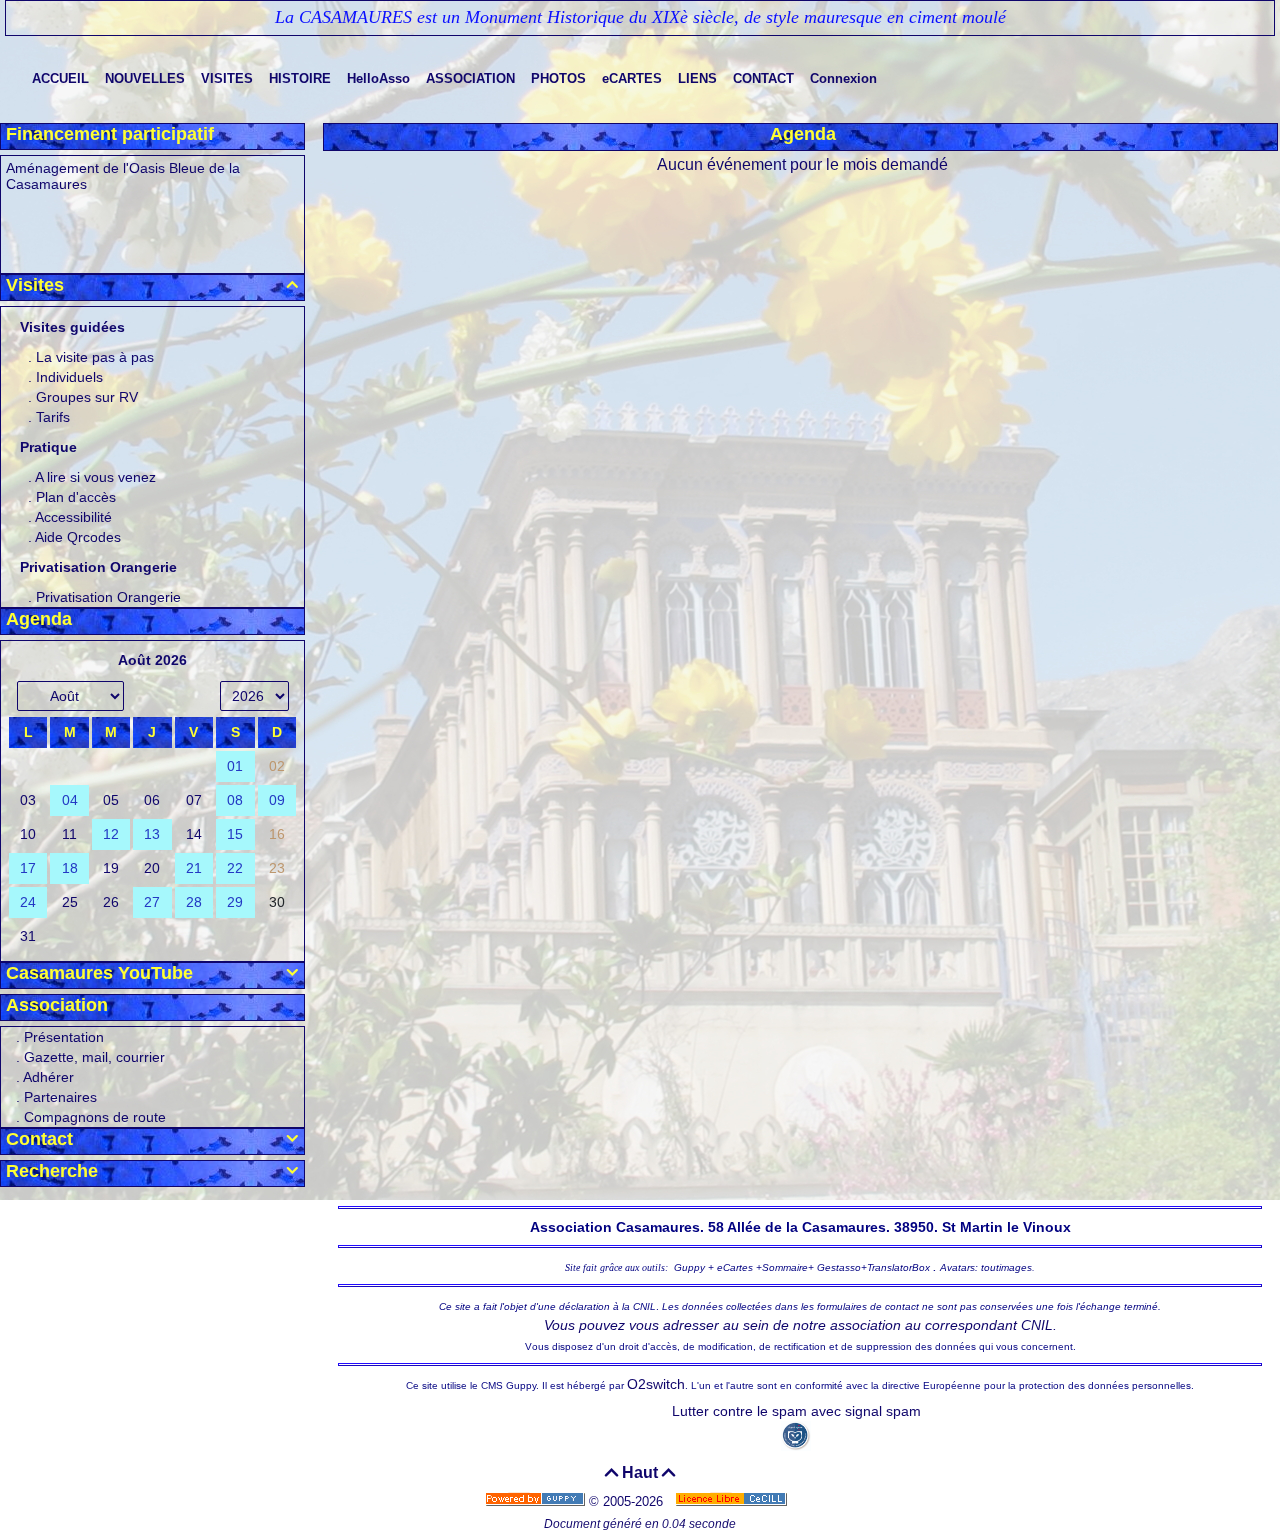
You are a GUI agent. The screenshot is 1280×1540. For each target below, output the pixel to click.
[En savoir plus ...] (733, 1501)
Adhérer (48, 1077)
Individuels (69, 377)
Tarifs (53, 417)
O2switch (656, 1384)
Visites (152, 285)
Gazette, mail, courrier (94, 1057)
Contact (152, 1139)
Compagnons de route (95, 1117)
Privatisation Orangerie (108, 597)
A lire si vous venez (95, 477)
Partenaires (60, 1097)
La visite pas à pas (95, 357)
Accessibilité (73, 517)
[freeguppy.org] (537, 1501)
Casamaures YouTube (152, 973)
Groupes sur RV (87, 397)
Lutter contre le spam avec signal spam (796, 1411)
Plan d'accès (76, 497)
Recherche (152, 1171)
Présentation (64, 1037)
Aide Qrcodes (78, 537)
